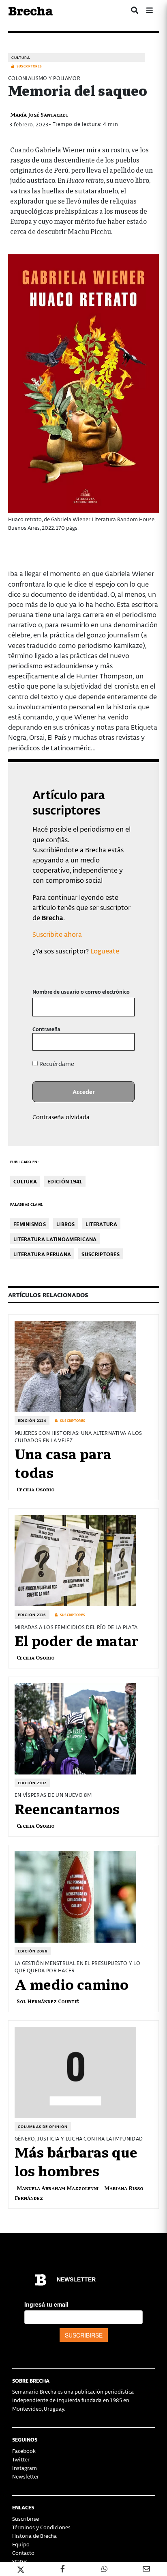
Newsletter (26, 2476)
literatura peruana (42, 1254)
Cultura (21, 57)
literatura (101, 1224)
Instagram (25, 2468)
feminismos (30, 1224)
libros (66, 1224)
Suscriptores (101, 1254)
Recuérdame (56, 1064)
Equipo (21, 2544)
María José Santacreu (39, 114)
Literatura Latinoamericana (55, 1239)
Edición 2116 (32, 1615)
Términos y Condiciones (41, 2527)
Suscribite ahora (57, 934)
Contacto (23, 2553)
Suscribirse (26, 2519)
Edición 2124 (32, 1420)
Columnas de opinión (43, 2126)
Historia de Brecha (34, 2536)
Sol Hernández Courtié (48, 2001)
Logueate (105, 951)
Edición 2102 (32, 1783)
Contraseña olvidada (61, 1117)
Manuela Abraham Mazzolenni (58, 2188)
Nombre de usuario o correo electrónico (81, 991)
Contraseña (46, 1029)
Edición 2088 (33, 1951)
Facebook (24, 2451)
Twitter (21, 2459)
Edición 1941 (65, 1181)
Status (20, 2561)
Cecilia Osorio (36, 1489)
